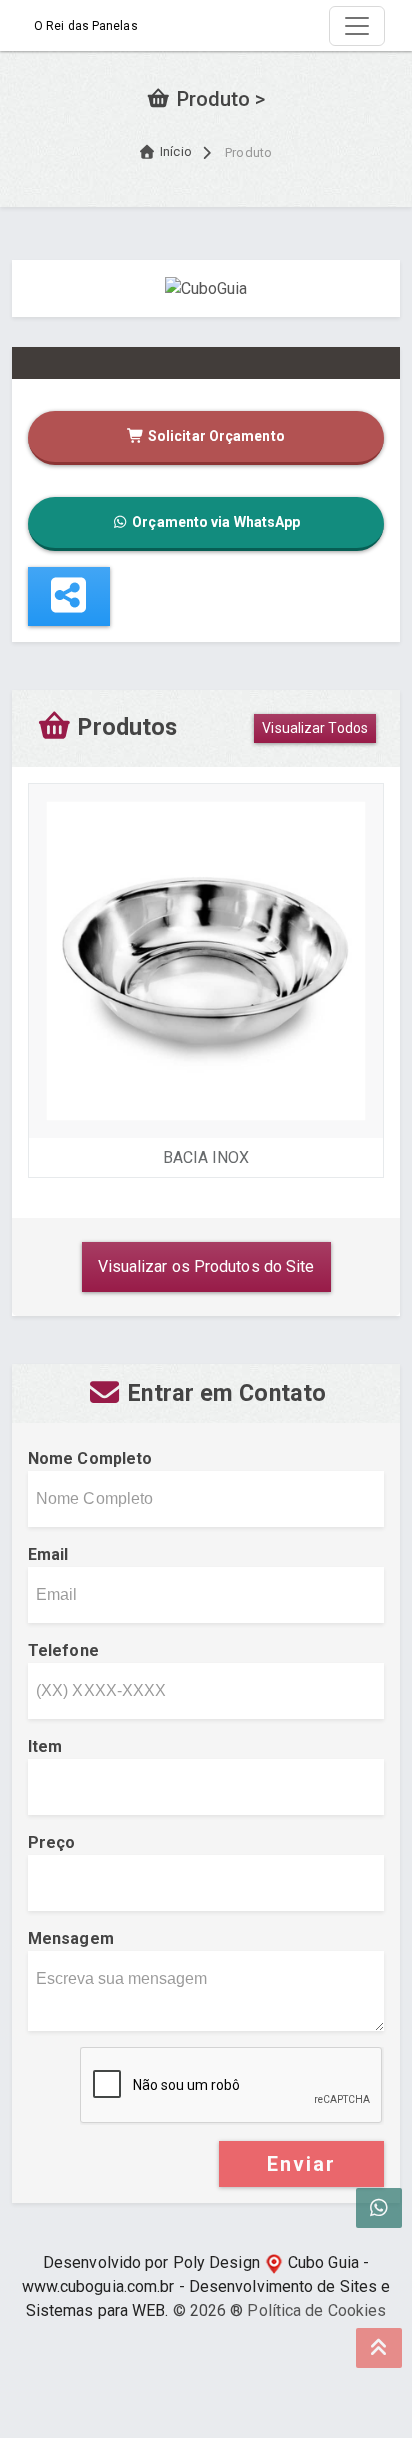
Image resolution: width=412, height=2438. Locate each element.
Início (176, 151)
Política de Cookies (316, 2310)
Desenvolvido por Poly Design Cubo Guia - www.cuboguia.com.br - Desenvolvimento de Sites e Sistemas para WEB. (206, 2286)
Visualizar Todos (315, 728)
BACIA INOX (206, 1157)
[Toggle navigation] (357, 26)
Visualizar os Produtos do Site (206, 1266)
